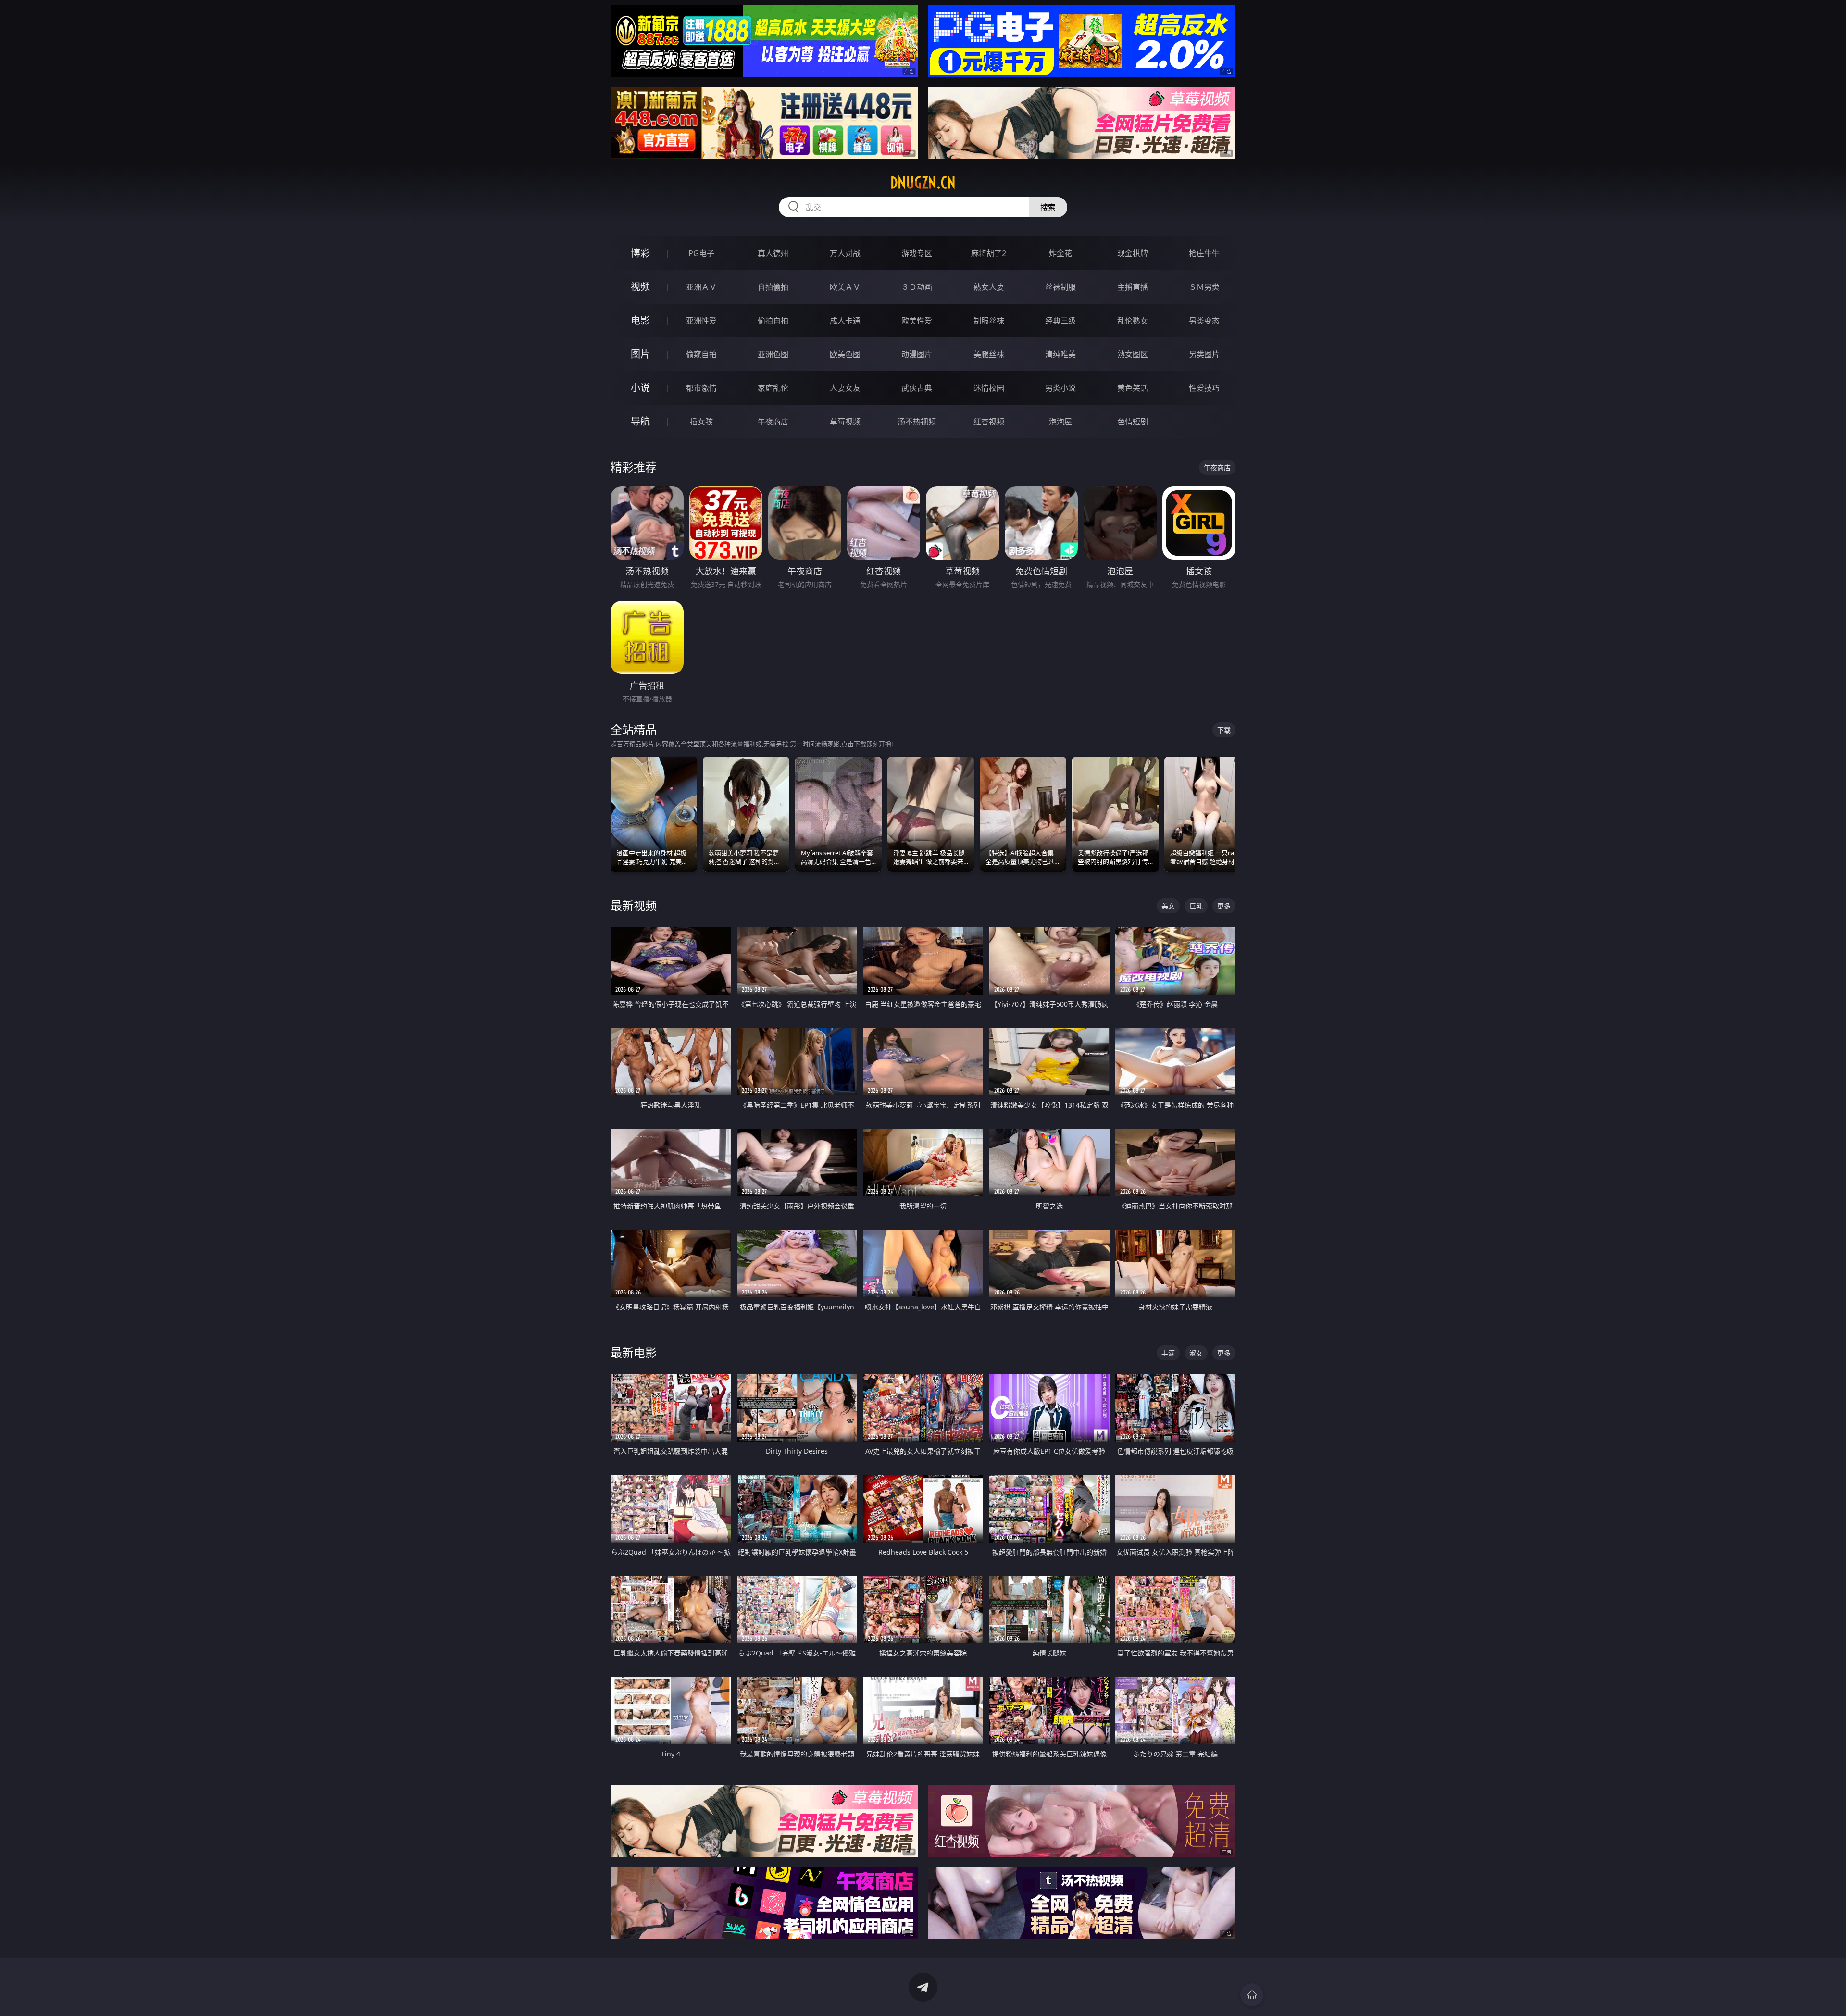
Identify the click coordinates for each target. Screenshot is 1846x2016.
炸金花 (1060, 253)
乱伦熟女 (1133, 321)
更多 (1224, 906)
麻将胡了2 (989, 253)
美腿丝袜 (989, 354)
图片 (640, 354)
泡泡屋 (1060, 422)
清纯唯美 (1060, 354)
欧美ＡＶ (845, 287)
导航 (640, 421)
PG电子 (701, 253)
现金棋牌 (1133, 253)
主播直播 (1133, 287)
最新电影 (634, 1352)
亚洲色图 (773, 354)
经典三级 (1060, 321)
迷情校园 (989, 388)
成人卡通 (845, 321)
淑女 (1196, 1353)
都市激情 (701, 388)
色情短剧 (1133, 422)
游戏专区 (917, 253)
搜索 (1048, 207)
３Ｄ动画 (917, 287)
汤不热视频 (917, 422)
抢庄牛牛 (1204, 253)
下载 (1224, 730)
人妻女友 (845, 388)
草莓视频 (845, 422)
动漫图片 (917, 354)
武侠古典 (917, 388)
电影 (640, 320)
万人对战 (845, 253)
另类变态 (1204, 321)
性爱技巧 (1204, 388)
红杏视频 (989, 422)
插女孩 (701, 422)
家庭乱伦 (773, 388)
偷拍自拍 (773, 321)
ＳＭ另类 (1204, 287)
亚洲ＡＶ (701, 287)
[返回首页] (1252, 1995)
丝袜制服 (1060, 287)
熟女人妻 (989, 287)
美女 (1168, 906)
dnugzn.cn (923, 183)
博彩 (640, 253)
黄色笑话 (1133, 388)
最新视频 (634, 905)
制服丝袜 (989, 321)
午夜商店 (773, 422)
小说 (640, 388)
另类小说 (1060, 388)
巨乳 (1196, 906)
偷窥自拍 (701, 354)
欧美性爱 (917, 321)
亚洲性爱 (701, 321)
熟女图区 (1133, 354)
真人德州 (773, 253)
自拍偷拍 (773, 287)
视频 (640, 287)
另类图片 (1204, 354)
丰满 (1168, 1353)
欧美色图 (845, 354)
